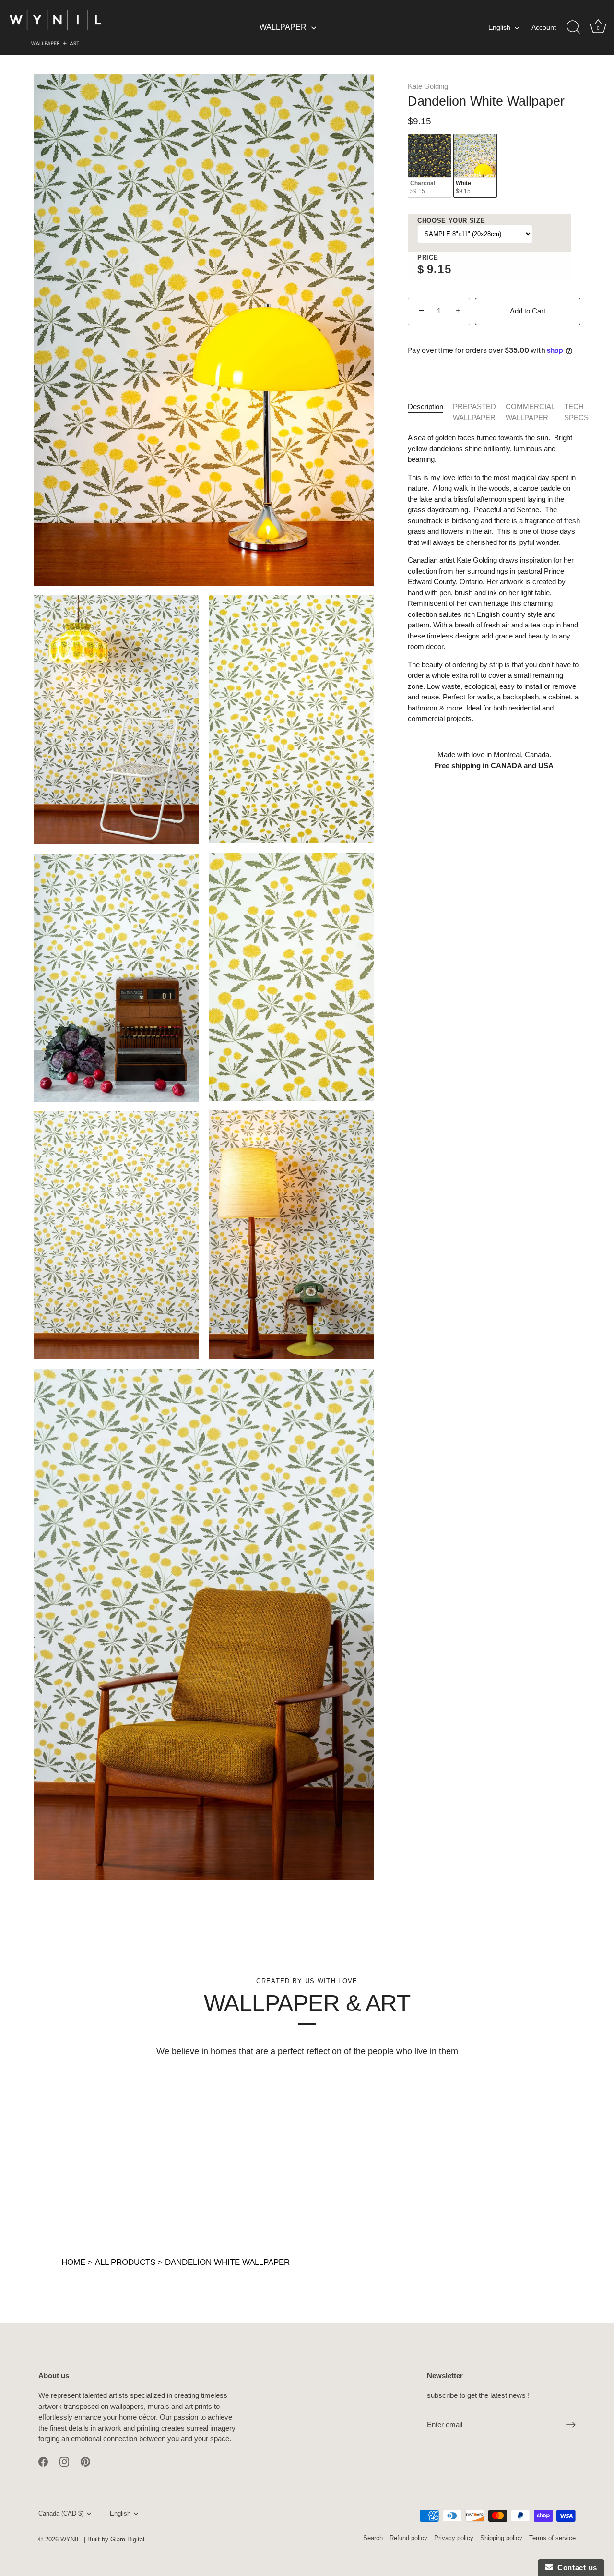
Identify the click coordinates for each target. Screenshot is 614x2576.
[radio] (430, 166)
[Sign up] (571, 2425)
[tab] (430, 412)
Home (73, 2262)
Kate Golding (428, 86)
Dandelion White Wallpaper (227, 2262)
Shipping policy (501, 2538)
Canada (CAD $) (61, 2513)
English (499, 27)
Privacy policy (454, 2538)
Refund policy (408, 2538)
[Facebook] (43, 2461)
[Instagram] (64, 2461)
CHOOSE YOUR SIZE (451, 221)
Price (428, 258)
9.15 (439, 269)
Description (425, 406)
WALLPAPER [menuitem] (283, 27)
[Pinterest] (85, 2461)
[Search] (573, 27)
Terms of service (552, 2538)
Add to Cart (528, 311)
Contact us (575, 2568)
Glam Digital (127, 2539)
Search (373, 2538)
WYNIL (70, 2539)
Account (544, 27)
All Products (125, 2262)
